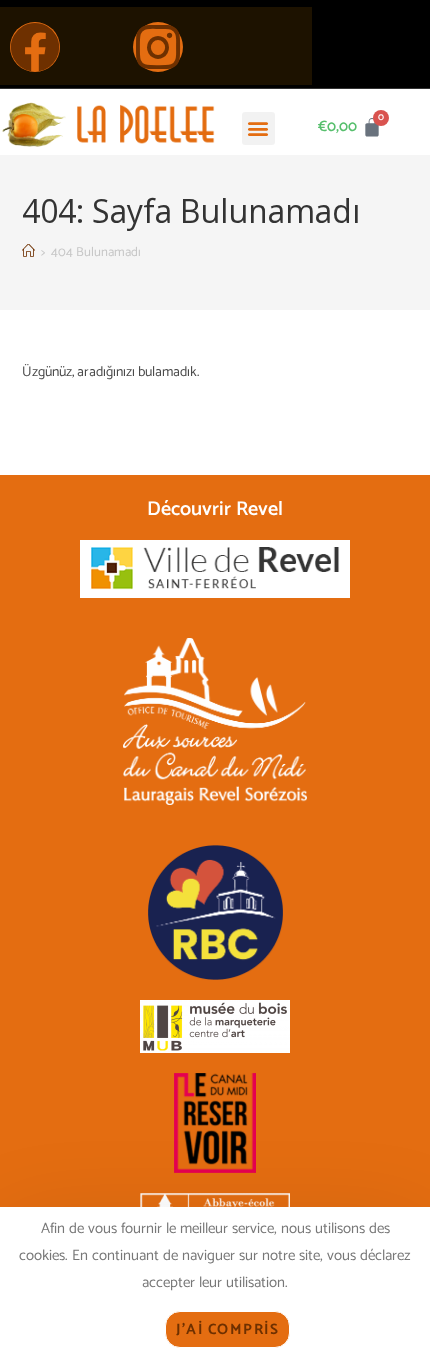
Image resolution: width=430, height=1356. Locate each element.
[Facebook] (35, 47)
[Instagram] (158, 47)
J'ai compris (227, 1329)
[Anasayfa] (28, 252)
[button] (258, 128)
